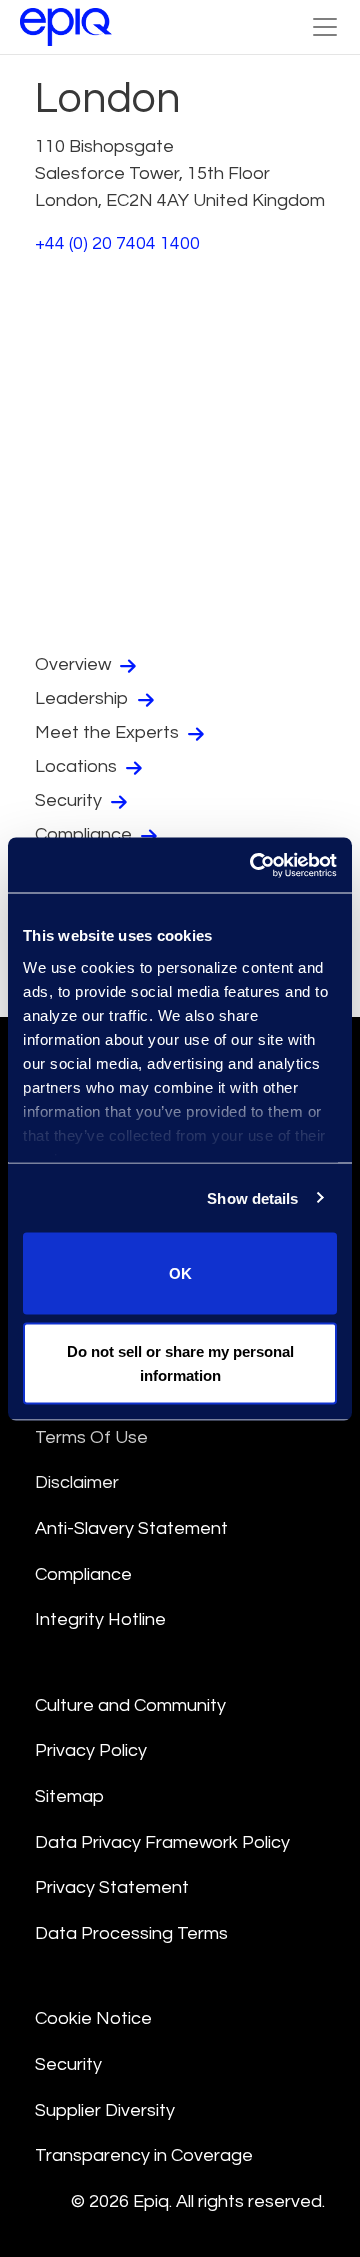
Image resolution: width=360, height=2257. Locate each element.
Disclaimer (77, 1482)
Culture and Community (130, 1705)
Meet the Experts (109, 732)
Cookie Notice (93, 2018)
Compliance (85, 834)
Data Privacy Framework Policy (162, 1842)
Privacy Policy (91, 1750)
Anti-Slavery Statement (131, 1528)
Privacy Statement (112, 1887)
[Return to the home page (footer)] (66, 27)
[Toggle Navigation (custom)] (325, 27)
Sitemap (69, 1796)
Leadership (84, 698)
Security (70, 800)
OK (180, 1273)
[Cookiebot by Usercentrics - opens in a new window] (254, 865)
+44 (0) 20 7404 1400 (117, 243)
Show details (252, 1197)
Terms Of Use (91, 1437)
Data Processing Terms (131, 1933)
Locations (78, 766)
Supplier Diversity (105, 2110)
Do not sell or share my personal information (180, 1362)
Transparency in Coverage (144, 2155)
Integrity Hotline (100, 1619)
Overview (75, 664)
